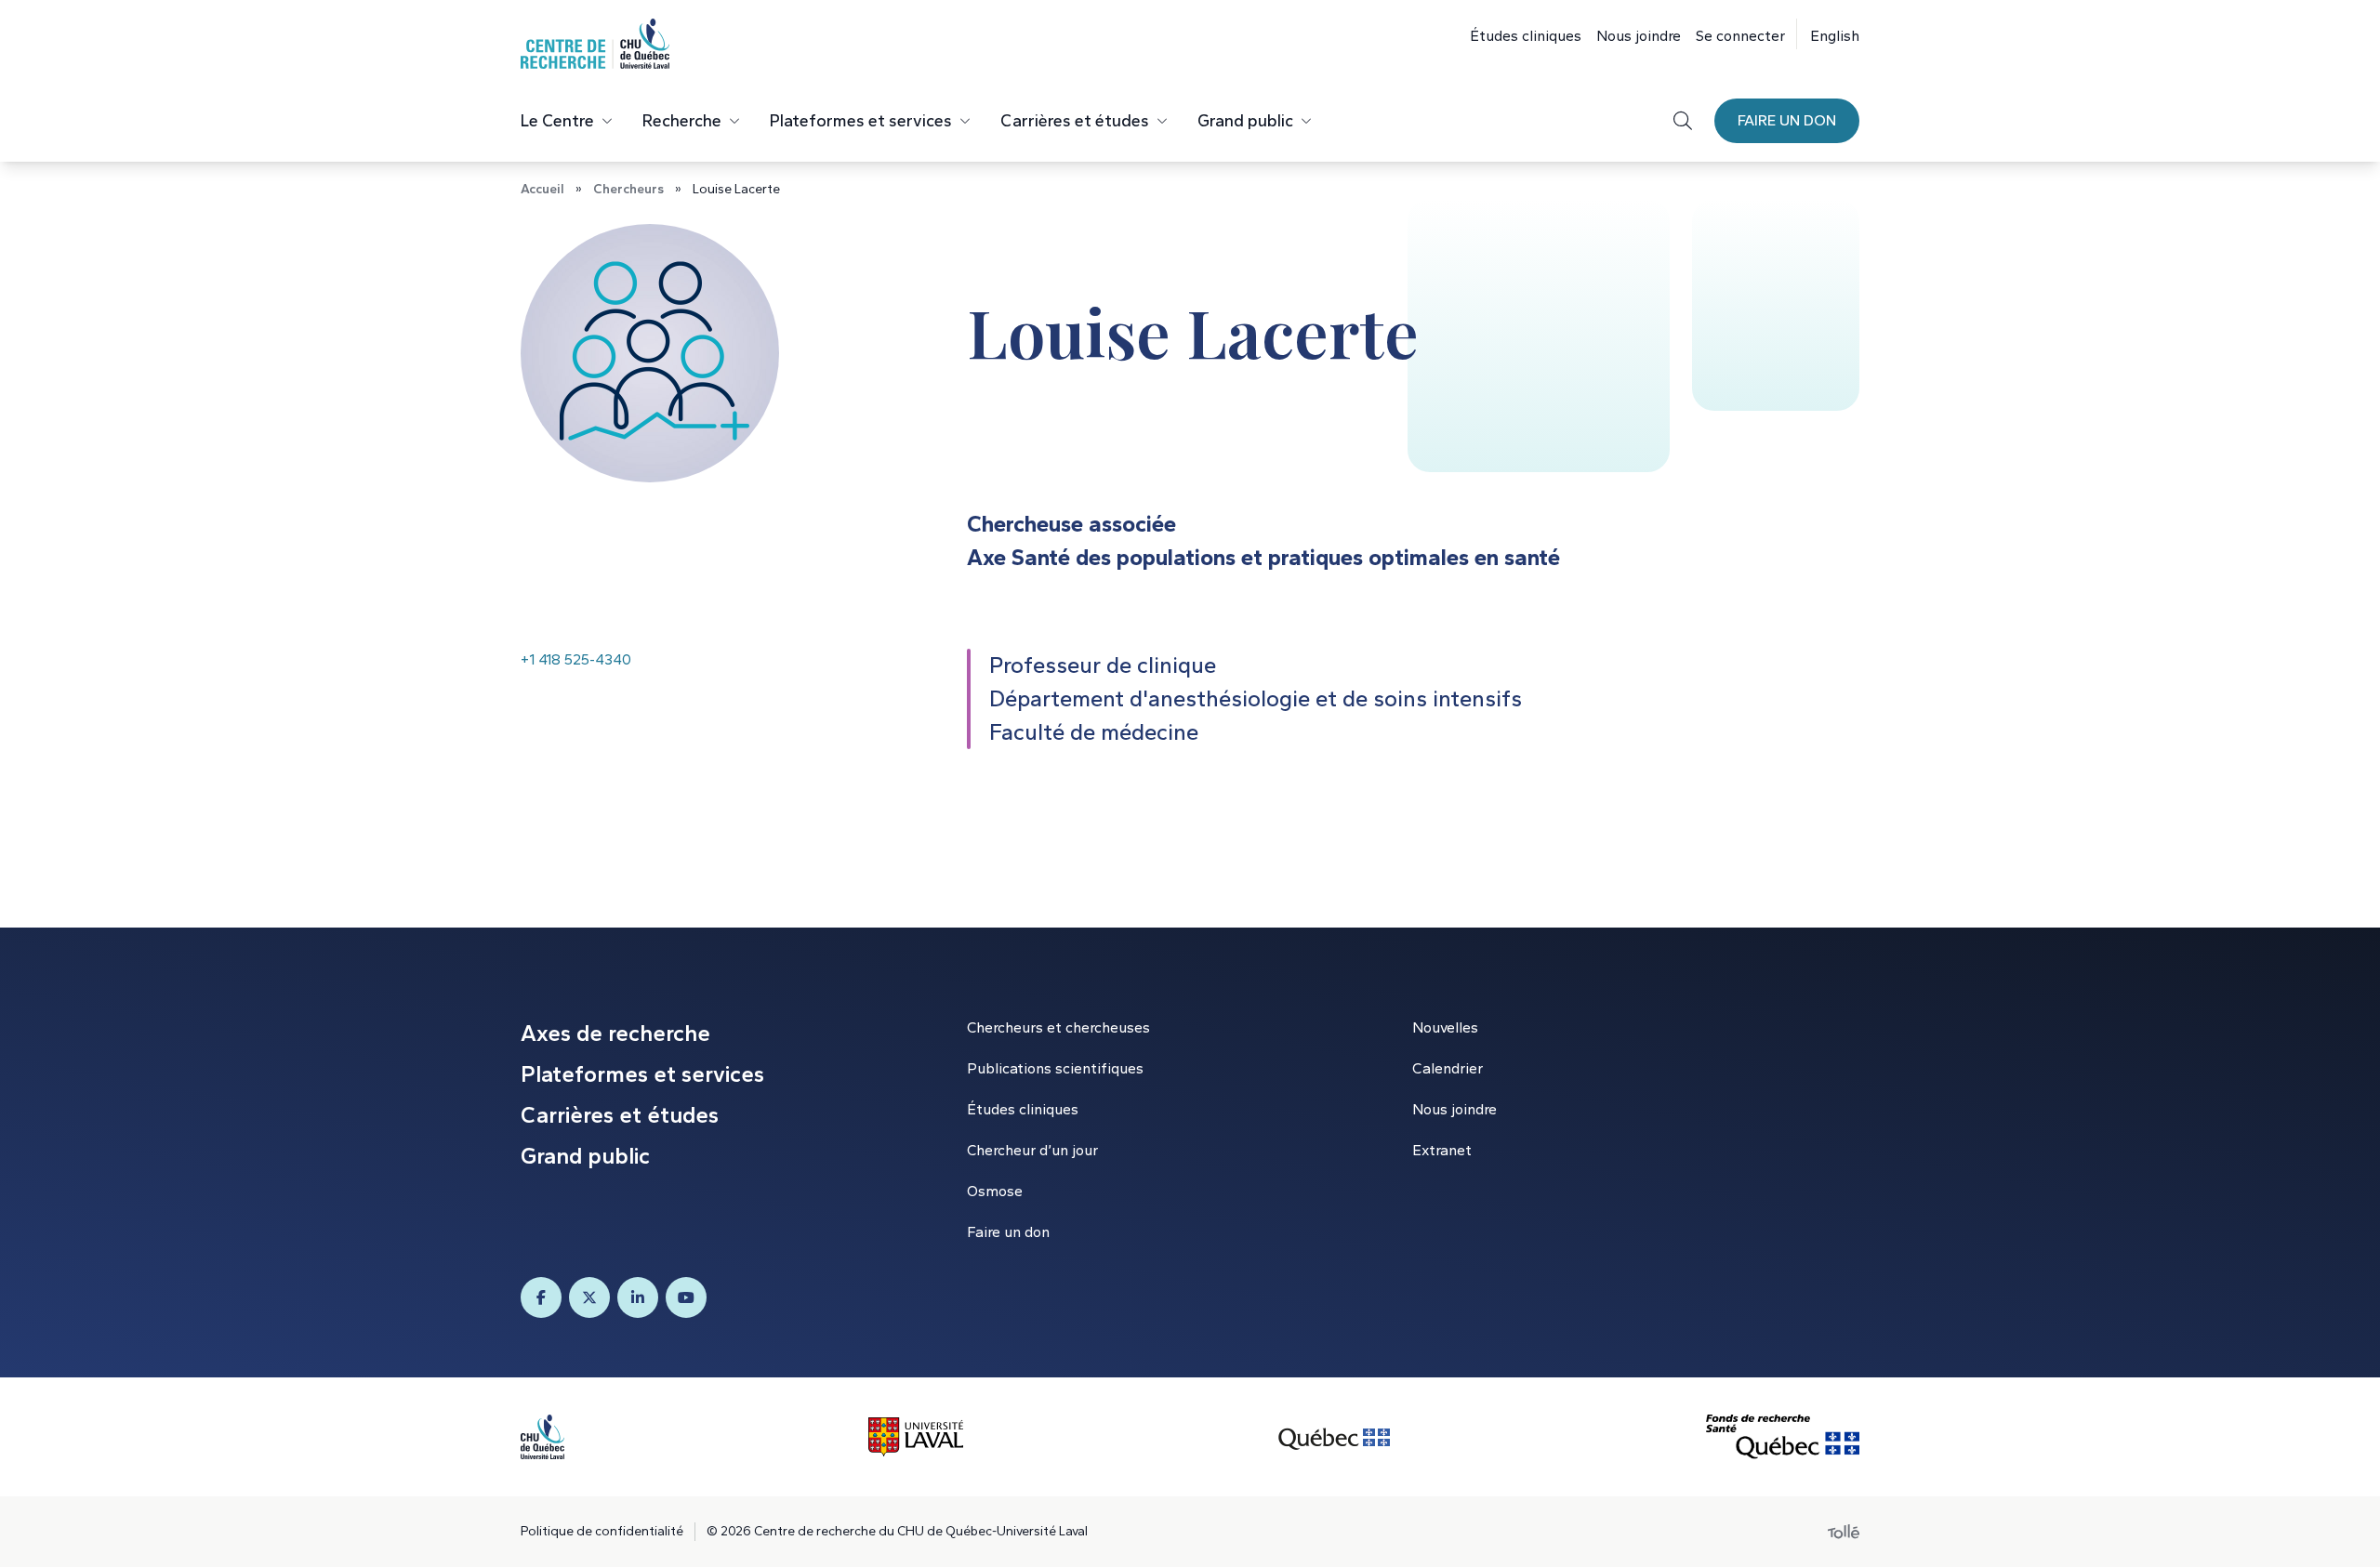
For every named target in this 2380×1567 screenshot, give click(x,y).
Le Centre (557, 121)
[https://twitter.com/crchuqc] (589, 1297)
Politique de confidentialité (602, 1531)
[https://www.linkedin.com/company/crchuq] (638, 1297)
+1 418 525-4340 (576, 659)
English (1835, 36)
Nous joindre (1639, 36)
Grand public (1245, 121)
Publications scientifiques (1055, 1068)
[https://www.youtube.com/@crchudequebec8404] (686, 1297)
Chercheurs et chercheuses (1058, 1027)
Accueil (542, 189)
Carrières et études (1075, 121)
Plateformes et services (861, 121)
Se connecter (1740, 36)
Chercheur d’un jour (1032, 1150)
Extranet (1442, 1150)
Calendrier (1448, 1068)
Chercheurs (628, 189)
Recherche (682, 121)
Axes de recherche (615, 1033)
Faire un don (1787, 120)
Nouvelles (1445, 1027)
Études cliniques (1526, 36)
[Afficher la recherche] (1683, 121)
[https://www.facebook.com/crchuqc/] (541, 1297)
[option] (1828, 34)
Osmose (995, 1191)
